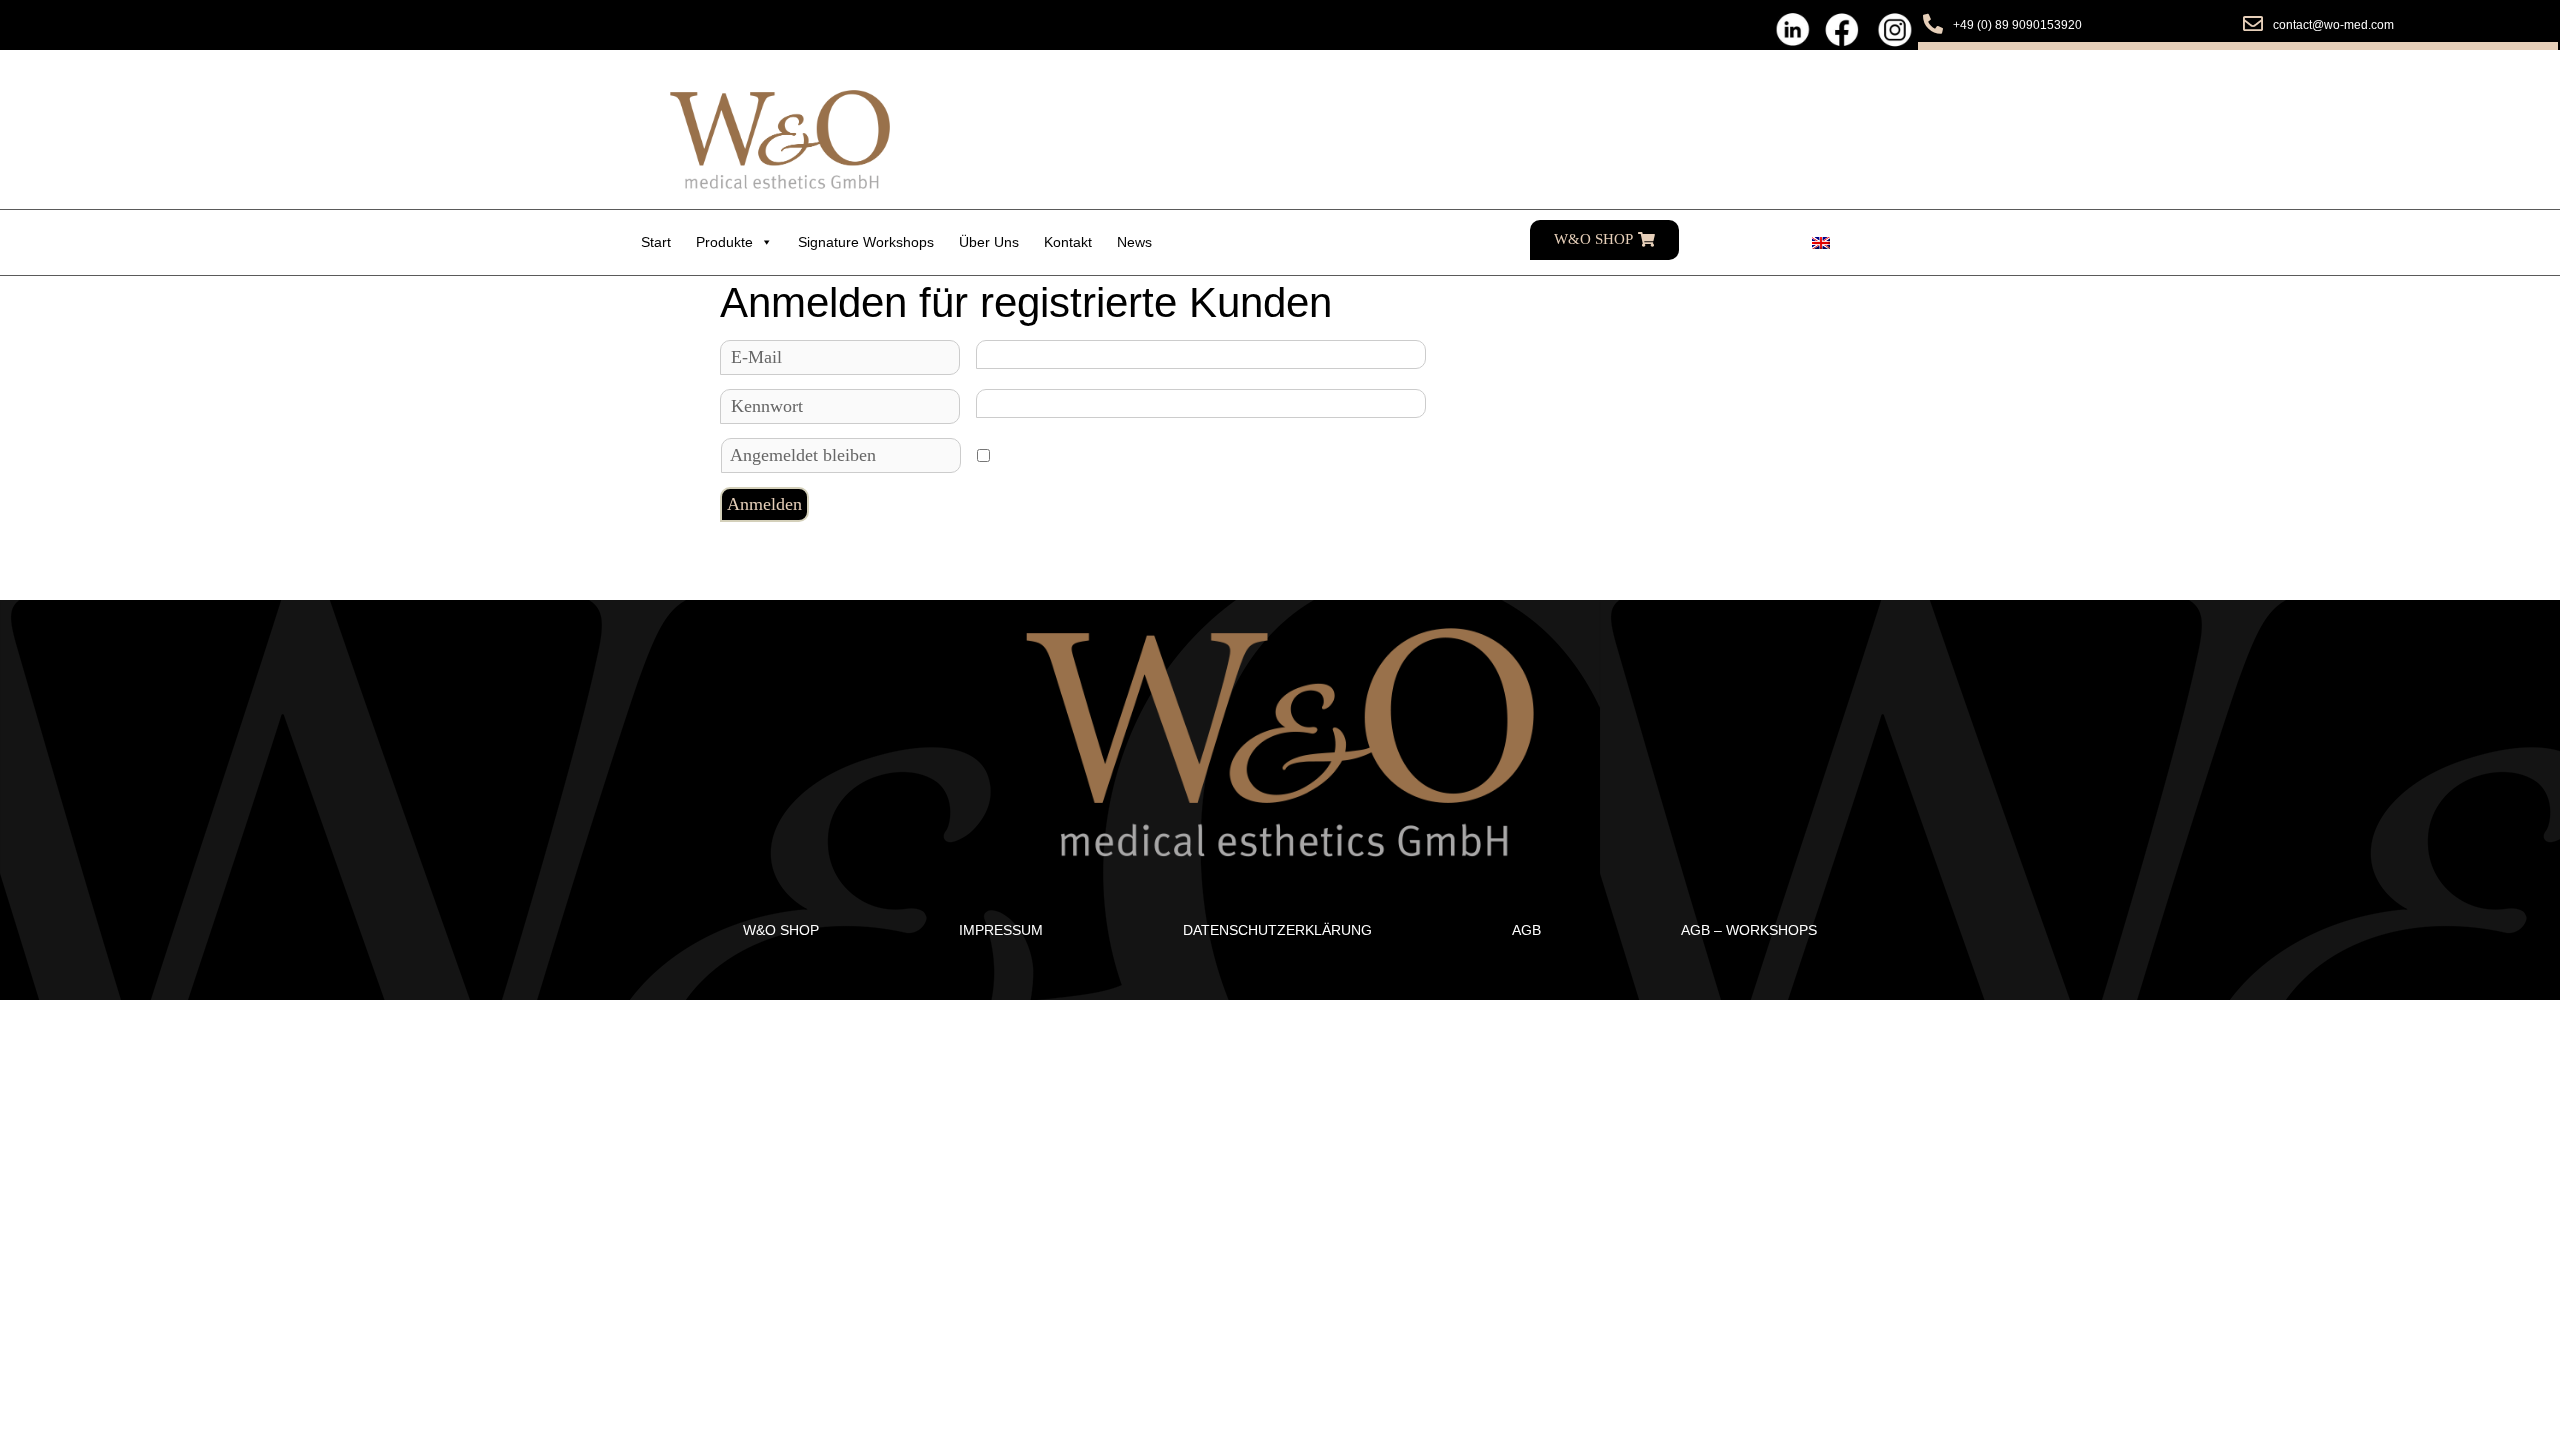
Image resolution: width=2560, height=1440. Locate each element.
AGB (1526, 930)
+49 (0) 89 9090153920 (2017, 25)
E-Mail (756, 357)
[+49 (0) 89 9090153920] (1933, 24)
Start (656, 242)
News (1134, 242)
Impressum (1001, 930)
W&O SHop (781, 930)
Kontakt (1068, 242)
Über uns (989, 242)
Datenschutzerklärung (1277, 930)
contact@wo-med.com (2333, 25)
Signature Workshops (866, 242)
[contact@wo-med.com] (2253, 24)
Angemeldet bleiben (803, 455)
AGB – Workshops (1749, 930)
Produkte (724, 242)
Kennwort (767, 406)
